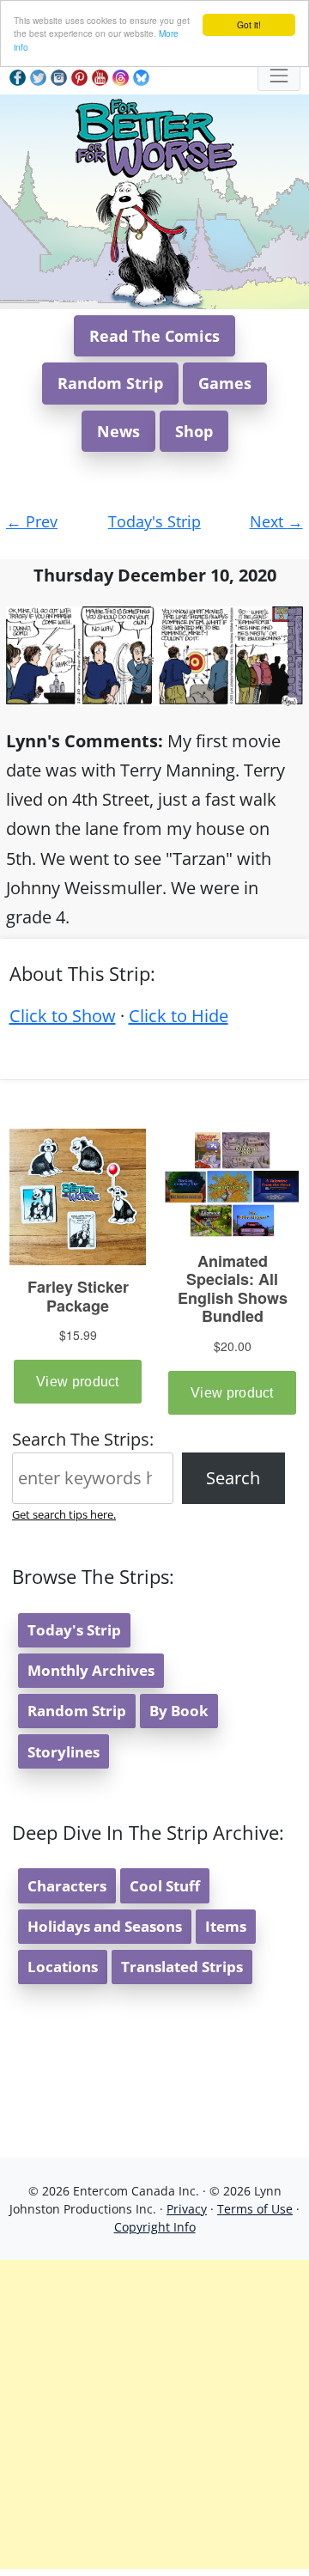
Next (276, 521)
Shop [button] (194, 431)
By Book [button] (179, 1711)
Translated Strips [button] (182, 1967)
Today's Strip (154, 521)
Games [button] (225, 383)
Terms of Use (255, 2209)
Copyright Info (155, 2227)
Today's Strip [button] (74, 1630)
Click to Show (63, 1016)
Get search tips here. (64, 1514)
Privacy (187, 2209)
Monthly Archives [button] (91, 1670)
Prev (32, 521)
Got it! (249, 24)
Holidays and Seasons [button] (105, 1926)
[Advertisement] (154, 2415)
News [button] (118, 431)
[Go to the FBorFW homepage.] (155, 135)
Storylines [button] (64, 1752)
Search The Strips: (83, 1439)
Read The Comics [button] (154, 336)
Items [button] (226, 1926)
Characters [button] (67, 1886)
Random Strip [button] (110, 383)
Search (233, 1478)
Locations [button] (63, 1967)
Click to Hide (179, 1016)
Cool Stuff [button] (165, 1886)
